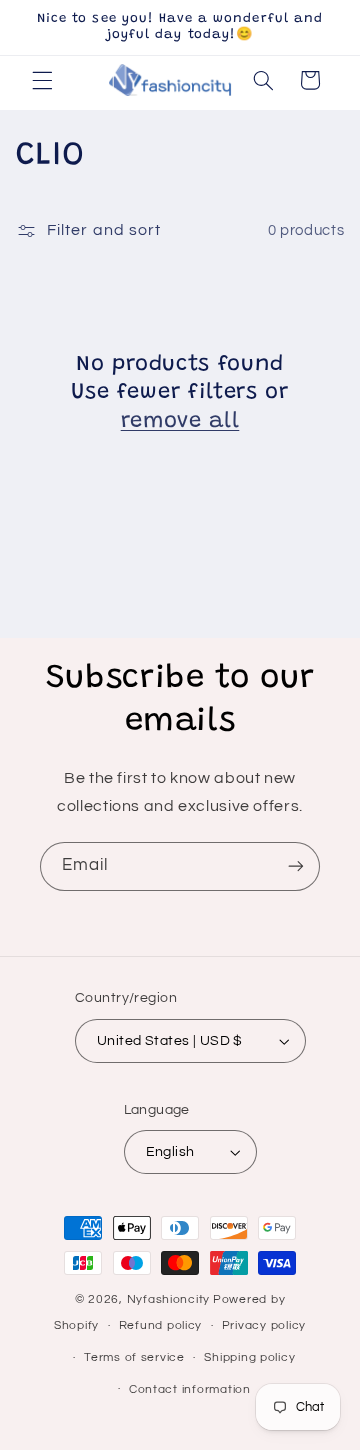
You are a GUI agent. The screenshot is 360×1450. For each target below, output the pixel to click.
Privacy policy (264, 1325)
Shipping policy (249, 1357)
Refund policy (161, 1325)
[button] (42, 80)
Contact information (190, 1389)
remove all (180, 422)
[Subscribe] (296, 866)
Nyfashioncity (169, 1299)
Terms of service (134, 1357)
